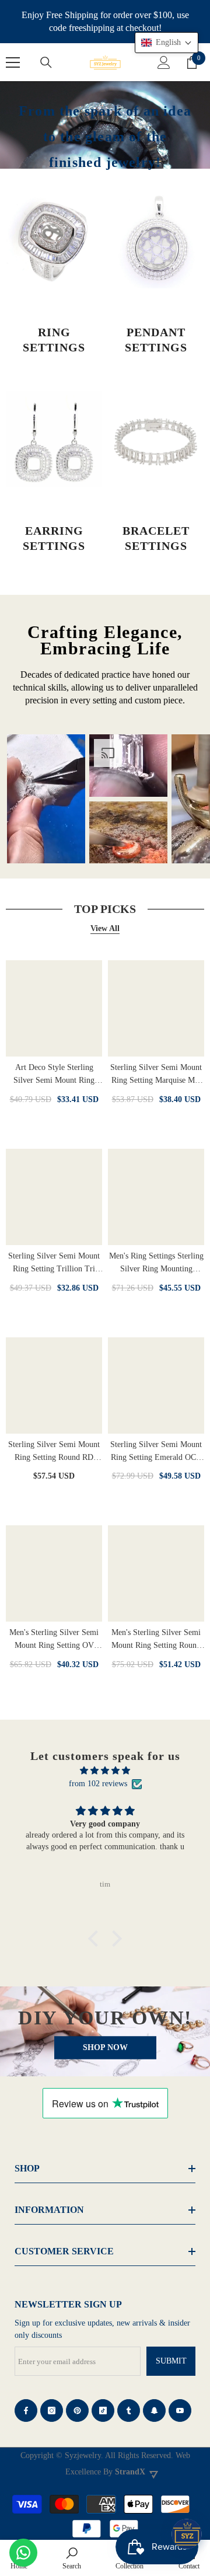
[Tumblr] (129, 2411)
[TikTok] (103, 2411)
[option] (46, 799)
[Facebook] (26, 2411)
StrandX (130, 2472)
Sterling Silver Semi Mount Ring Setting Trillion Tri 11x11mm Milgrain (54, 1263)
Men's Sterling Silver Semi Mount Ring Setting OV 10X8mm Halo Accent (54, 1640)
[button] (96, 1939)
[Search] (46, 62)
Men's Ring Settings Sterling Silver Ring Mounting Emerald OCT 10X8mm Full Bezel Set (156, 1263)
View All (105, 928)
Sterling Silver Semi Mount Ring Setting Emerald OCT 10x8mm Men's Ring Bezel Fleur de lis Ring (156, 1452)
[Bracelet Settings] (156, 439)
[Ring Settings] (54, 240)
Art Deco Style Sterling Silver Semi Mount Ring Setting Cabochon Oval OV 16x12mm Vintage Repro (54, 1075)
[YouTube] (180, 2411)
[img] (105, 1771)
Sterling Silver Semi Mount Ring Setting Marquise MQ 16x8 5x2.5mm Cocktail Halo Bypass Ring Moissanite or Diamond (156, 1075)
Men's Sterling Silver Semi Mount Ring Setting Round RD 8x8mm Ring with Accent (156, 1640)
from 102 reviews (98, 1784)
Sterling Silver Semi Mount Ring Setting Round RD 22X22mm (54, 1452)
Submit (171, 2361)
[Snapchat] (154, 2411)
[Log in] (164, 62)
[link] (72, 2558)
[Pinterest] (77, 2411)
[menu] (13, 62)
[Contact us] (23, 2553)
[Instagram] (52, 2411)
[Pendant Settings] (156, 240)
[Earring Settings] (54, 439)
